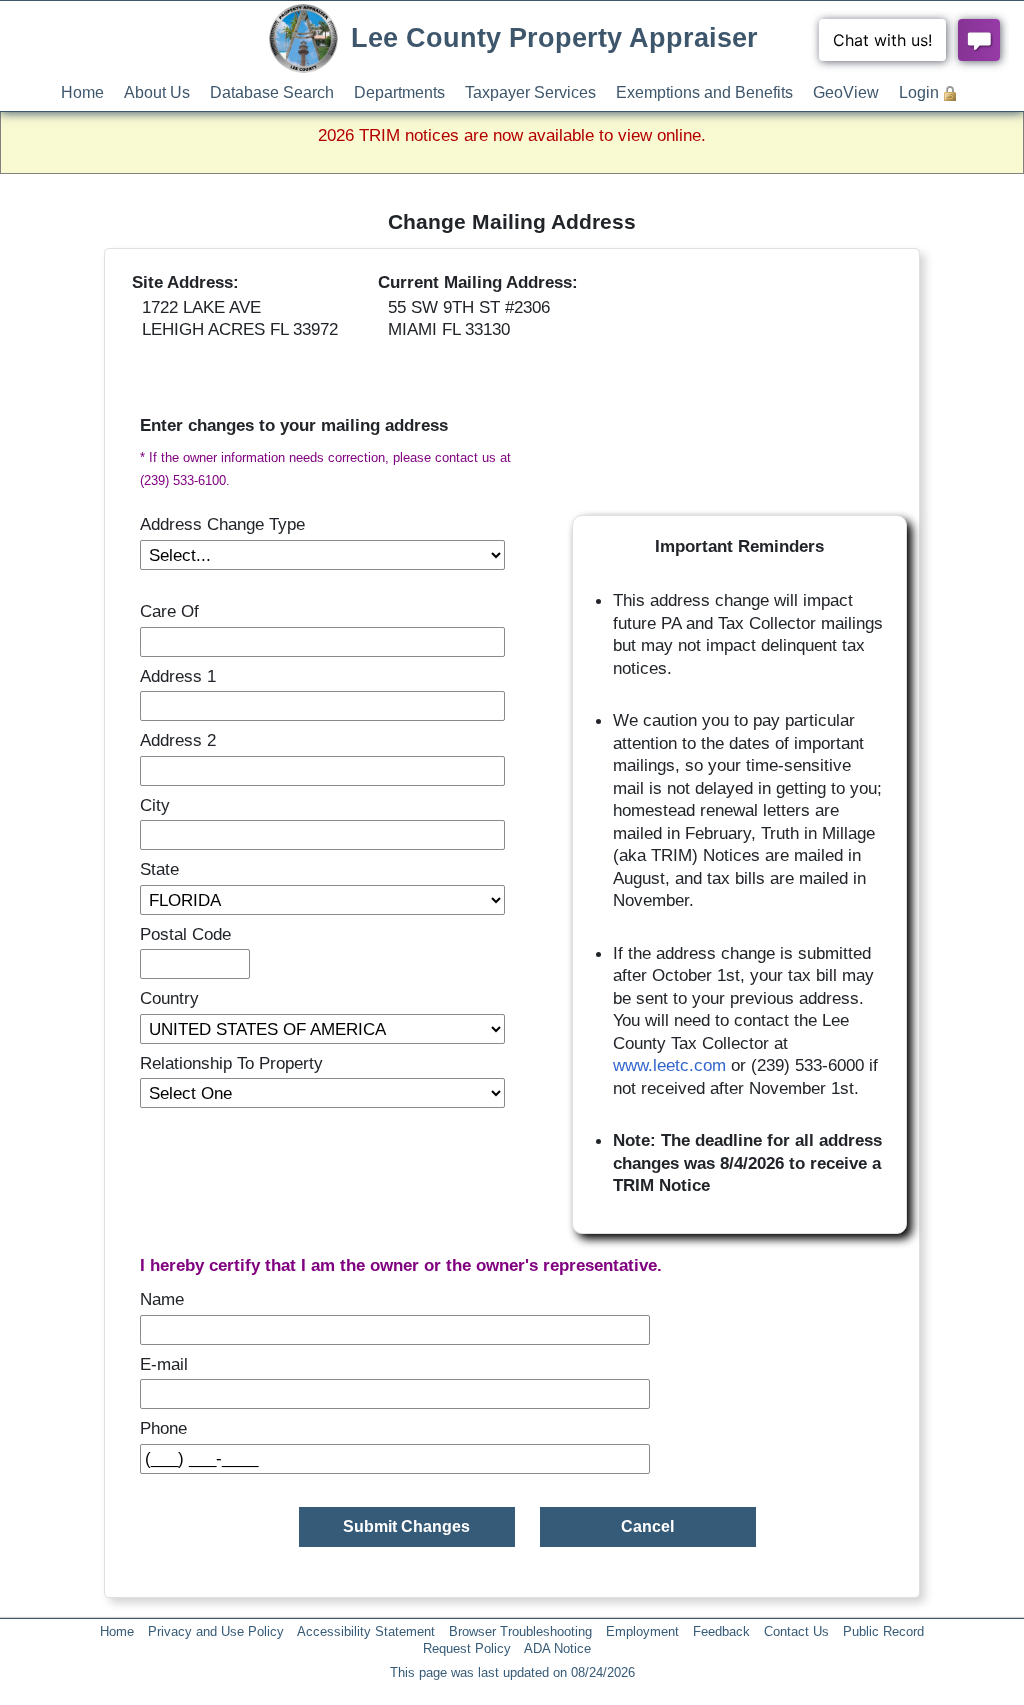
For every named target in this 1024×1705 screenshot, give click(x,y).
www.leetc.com (669, 1065)
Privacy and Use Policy (216, 1631)
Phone (163, 1428)
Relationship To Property (231, 1063)
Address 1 (178, 676)
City (155, 805)
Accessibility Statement (366, 1631)
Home (82, 92)
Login (919, 92)
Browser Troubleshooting (520, 1631)
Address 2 (178, 740)
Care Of (169, 611)
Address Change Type (222, 524)
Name (162, 1299)
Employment (642, 1631)
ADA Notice (557, 1648)
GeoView (846, 92)
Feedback (721, 1631)
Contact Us (796, 1631)
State (159, 869)
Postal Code (185, 934)
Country (169, 998)
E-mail (164, 1364)
